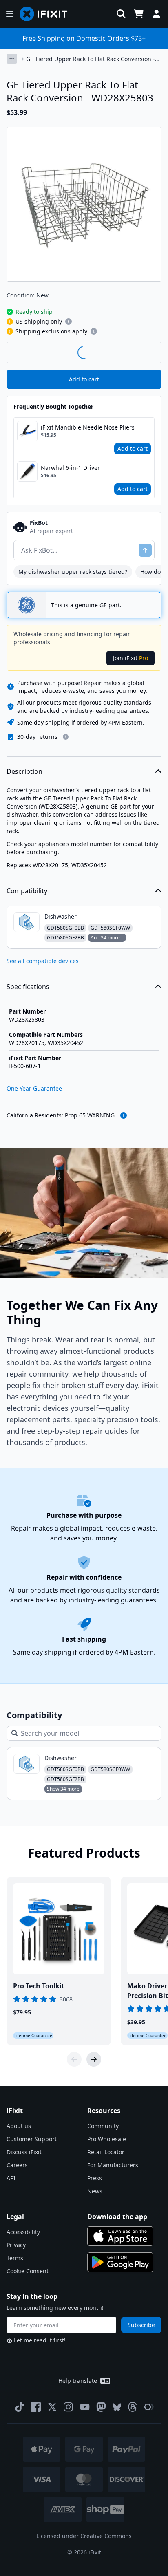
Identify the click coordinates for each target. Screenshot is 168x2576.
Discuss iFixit (24, 2152)
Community (103, 2126)
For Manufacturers (113, 2165)
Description (24, 771)
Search (140, 352)
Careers (17, 2165)
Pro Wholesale (107, 2139)
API (11, 2178)
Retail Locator (106, 2152)
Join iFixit (130, 658)
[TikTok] (20, 2407)
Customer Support (32, 2139)
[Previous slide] (74, 2059)
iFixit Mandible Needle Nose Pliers (88, 427)
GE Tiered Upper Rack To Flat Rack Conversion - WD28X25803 (91, 59)
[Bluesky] (117, 2407)
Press (95, 2178)
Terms (15, 2258)
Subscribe (141, 2325)
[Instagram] (69, 2407)
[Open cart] (139, 14)
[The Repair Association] (149, 2407)
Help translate (78, 2381)
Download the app (117, 2217)
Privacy (16, 2245)
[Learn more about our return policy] (66, 737)
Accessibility (23, 2232)
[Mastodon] (101, 2407)
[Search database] (121, 14)
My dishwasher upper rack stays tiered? (73, 572)
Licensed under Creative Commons (84, 2536)
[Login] (157, 14)
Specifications (28, 987)
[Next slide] (94, 2059)
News (95, 2191)
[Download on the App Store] (120, 2236)
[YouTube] (85, 2407)
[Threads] (133, 2407)
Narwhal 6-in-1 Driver (70, 468)
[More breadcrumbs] (12, 59)
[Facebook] (36, 2407)
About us (19, 2126)
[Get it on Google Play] (120, 2262)
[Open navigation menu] (10, 14)
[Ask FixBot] (145, 550)
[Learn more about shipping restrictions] (69, 322)
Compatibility (27, 891)
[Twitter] (52, 2407)
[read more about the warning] (124, 1115)
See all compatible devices (43, 961)
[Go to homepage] (47, 14)
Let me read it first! (40, 2340)
